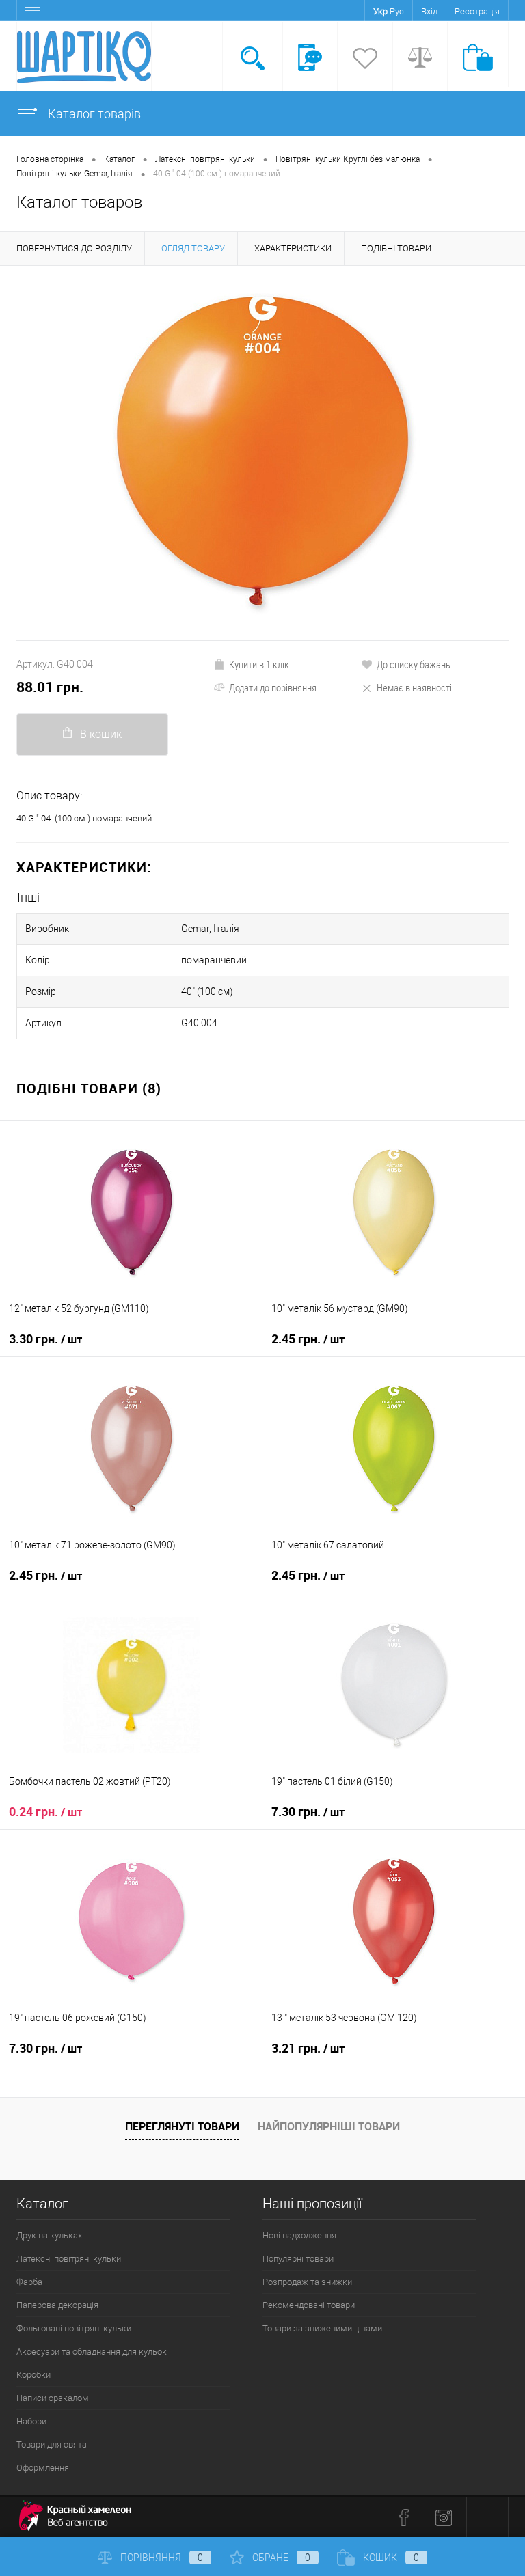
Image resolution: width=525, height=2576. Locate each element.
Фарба (29, 2282)
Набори (31, 2421)
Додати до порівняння (273, 687)
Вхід (429, 11)
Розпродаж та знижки (307, 2282)
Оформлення (43, 2468)
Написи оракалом (53, 2398)
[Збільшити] (262, 453)
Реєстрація (477, 11)
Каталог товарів (93, 114)
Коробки (33, 2375)
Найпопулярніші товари (329, 2126)
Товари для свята (52, 2444)
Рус (397, 11)
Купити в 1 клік (259, 664)
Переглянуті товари (182, 2126)
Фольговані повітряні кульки (74, 2328)
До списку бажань (414, 664)
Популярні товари (298, 2259)
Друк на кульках (49, 2235)
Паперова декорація (57, 2305)
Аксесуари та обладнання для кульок (92, 2352)
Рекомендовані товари (309, 2305)
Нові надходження (299, 2235)
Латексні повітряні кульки (69, 2259)
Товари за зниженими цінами (322, 2328)
